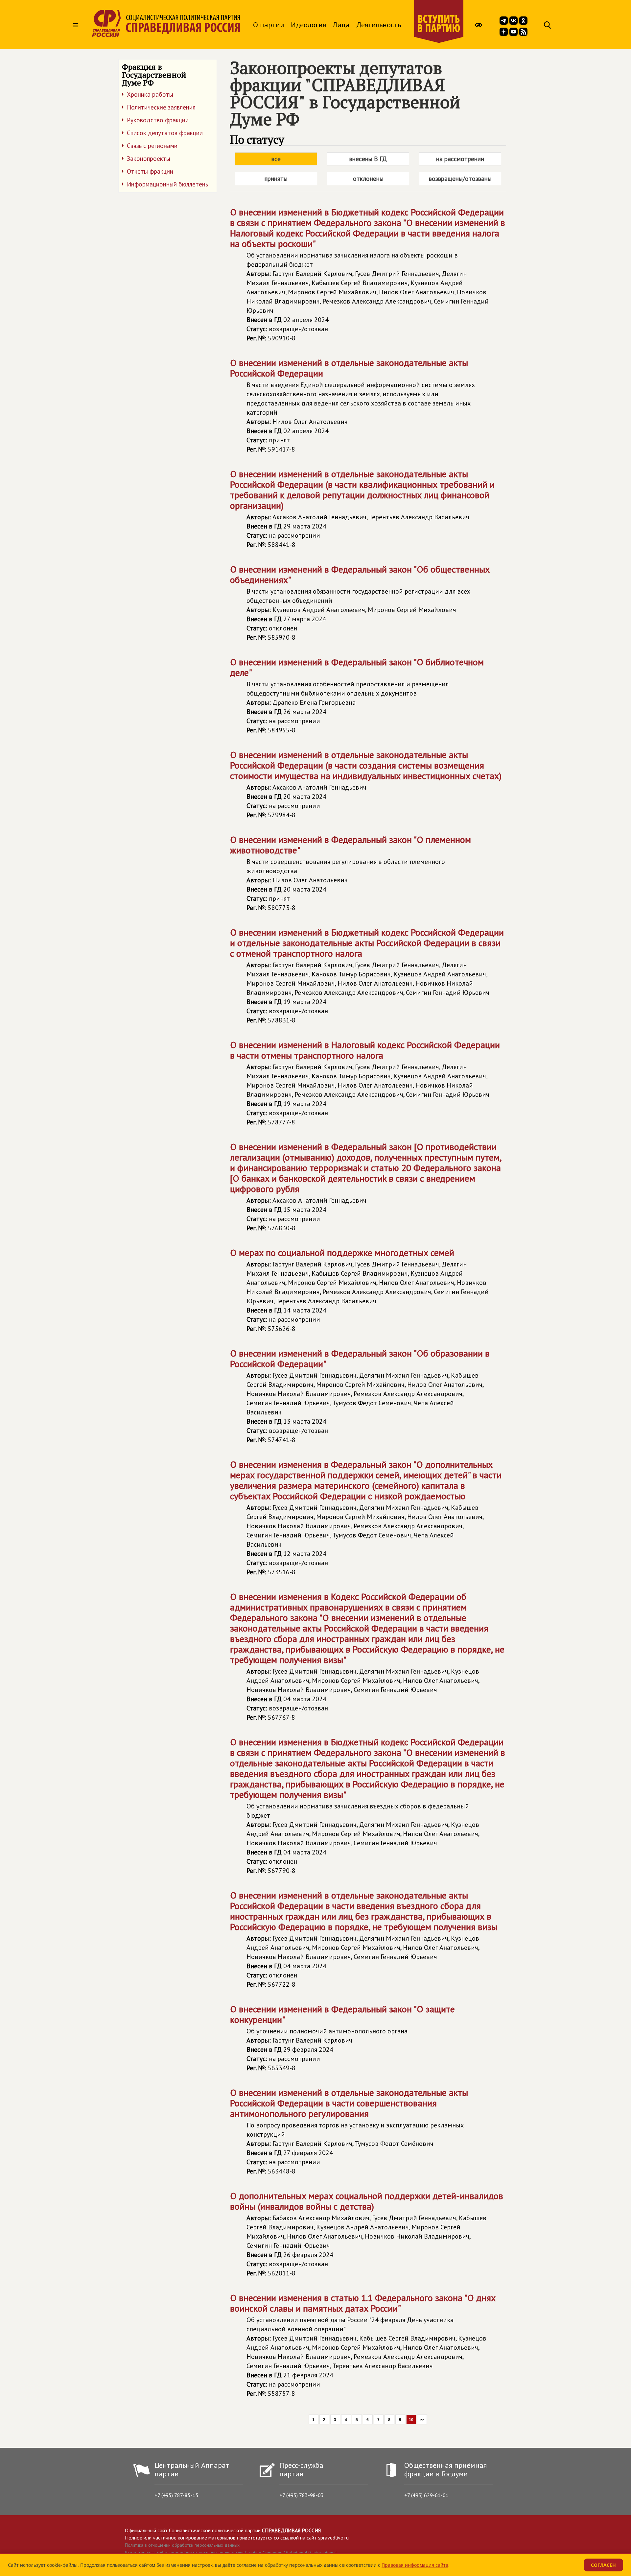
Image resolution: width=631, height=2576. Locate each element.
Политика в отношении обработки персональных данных (182, 2545)
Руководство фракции (158, 120)
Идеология (308, 25)
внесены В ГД (368, 159)
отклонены (368, 179)
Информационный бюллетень (167, 184)
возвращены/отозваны (460, 179)
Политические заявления (161, 107)
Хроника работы (150, 94)
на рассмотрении (460, 159)
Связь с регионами (152, 146)
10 (411, 2420)
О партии (269, 25)
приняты (276, 179)
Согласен (603, 2565)
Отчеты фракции (150, 171)
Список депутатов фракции (165, 133)
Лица (341, 25)
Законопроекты (149, 159)
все (276, 159)
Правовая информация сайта (415, 2565)
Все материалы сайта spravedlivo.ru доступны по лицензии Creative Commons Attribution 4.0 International (231, 2553)
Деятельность (379, 25)
